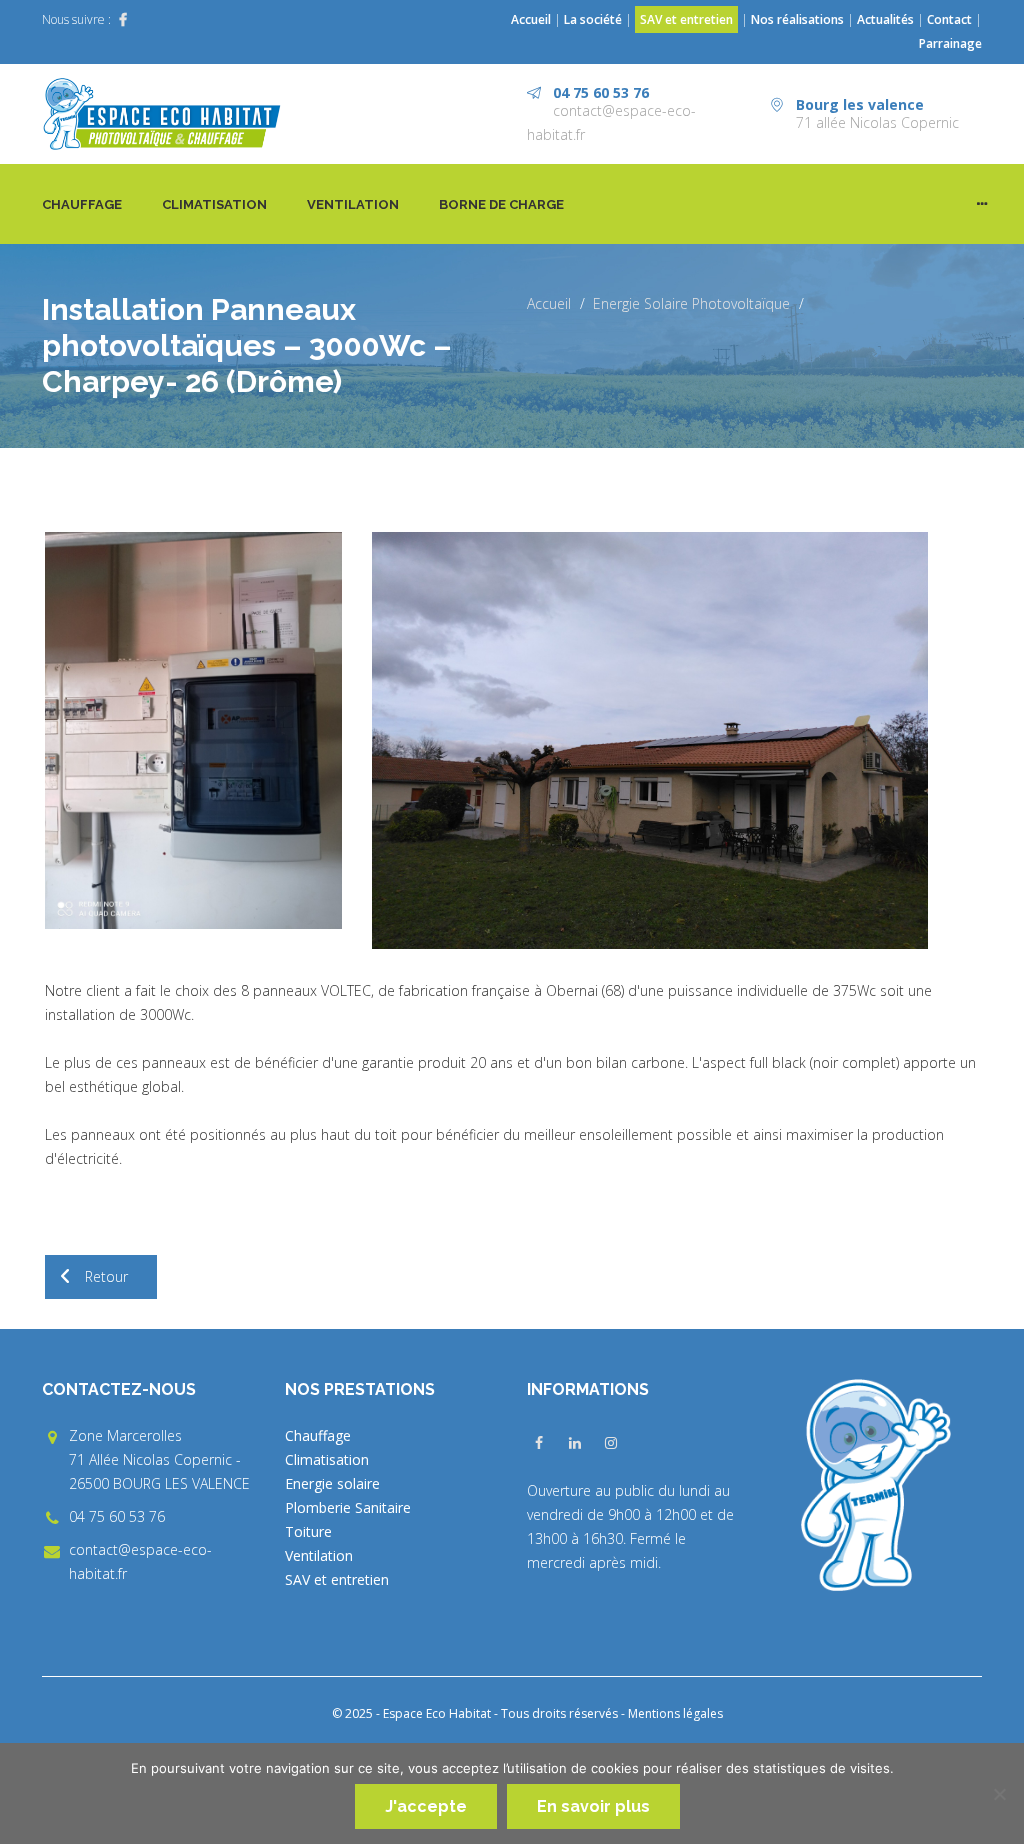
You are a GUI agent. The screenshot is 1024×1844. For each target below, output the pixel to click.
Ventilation (353, 204)
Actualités (887, 19)
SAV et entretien (686, 19)
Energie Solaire (640, 303)
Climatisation (214, 204)
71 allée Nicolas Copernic (877, 122)
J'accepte (426, 1806)
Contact (949, 19)
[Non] (999, 1794)
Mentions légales (675, 1713)
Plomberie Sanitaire (348, 1507)
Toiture (308, 1531)
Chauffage (82, 204)
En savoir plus (593, 1806)
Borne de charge (501, 204)
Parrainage (950, 43)
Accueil (531, 19)
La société (593, 19)
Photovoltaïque (741, 303)
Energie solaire (332, 1483)
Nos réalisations (797, 19)
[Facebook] (123, 20)
